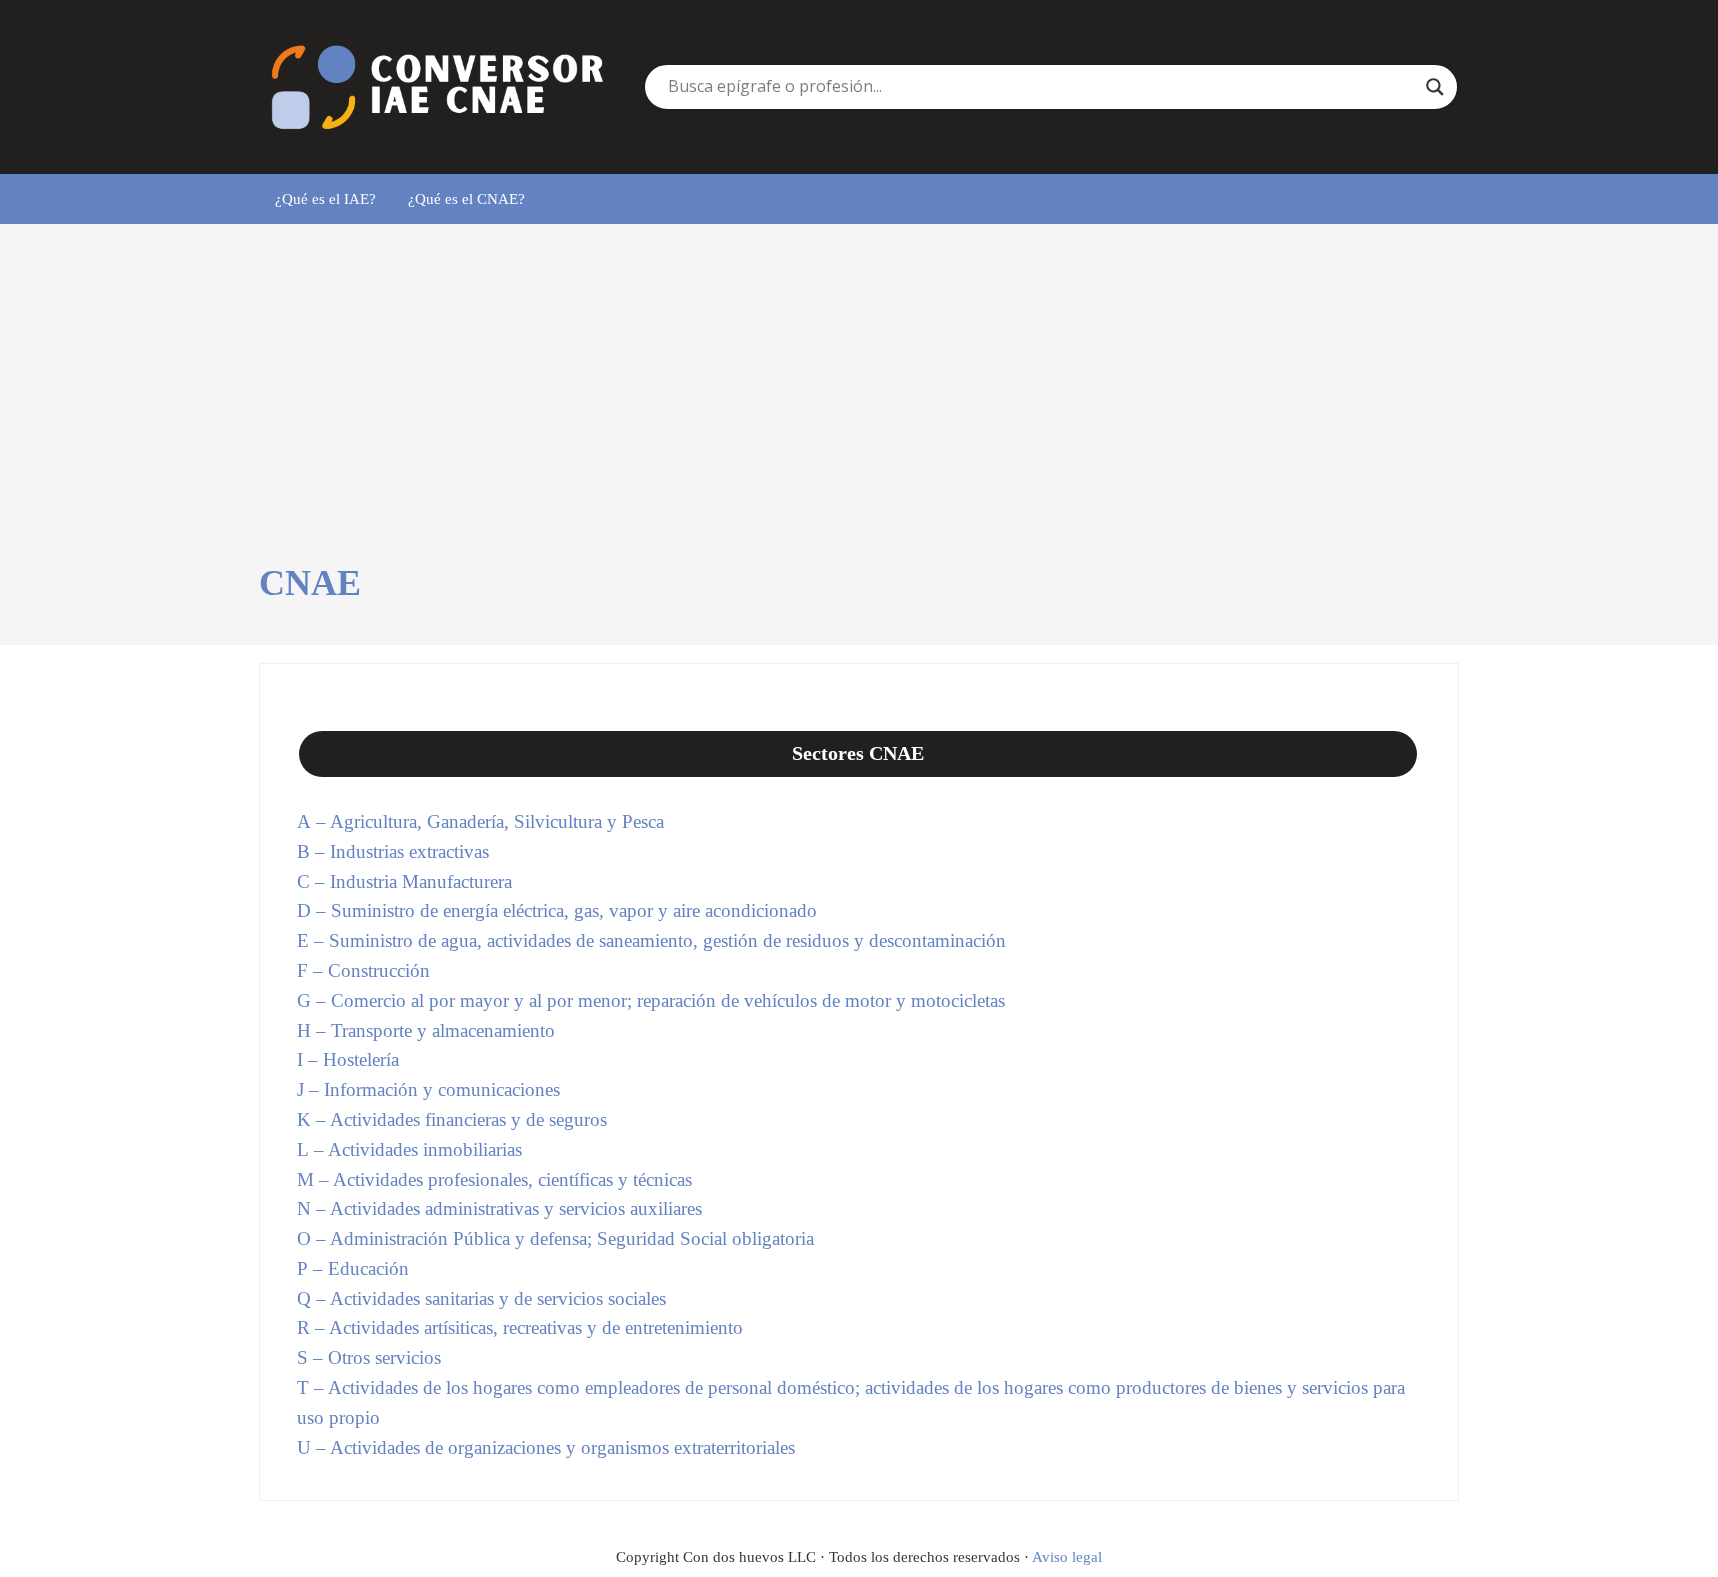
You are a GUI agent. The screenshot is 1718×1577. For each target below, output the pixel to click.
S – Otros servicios (369, 1357)
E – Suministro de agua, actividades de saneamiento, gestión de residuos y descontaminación (651, 940)
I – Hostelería (348, 1059)
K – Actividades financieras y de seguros (452, 1119)
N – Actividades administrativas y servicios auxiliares (499, 1208)
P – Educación (353, 1268)
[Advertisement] (859, 411)
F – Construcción (363, 970)
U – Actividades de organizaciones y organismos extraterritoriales (546, 1447)
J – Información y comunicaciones (428, 1089)
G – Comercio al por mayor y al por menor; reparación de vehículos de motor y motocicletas (651, 1000)
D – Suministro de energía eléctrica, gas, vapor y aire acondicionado (557, 910)
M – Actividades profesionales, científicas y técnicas (494, 1179)
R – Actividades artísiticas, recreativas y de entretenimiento (520, 1327)
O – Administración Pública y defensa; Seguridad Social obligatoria (555, 1238)
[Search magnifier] (1435, 87)
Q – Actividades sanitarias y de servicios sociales (481, 1298)
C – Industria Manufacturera (404, 881)
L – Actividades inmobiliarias (409, 1149)
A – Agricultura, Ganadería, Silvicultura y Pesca (480, 821)
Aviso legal (1067, 1557)
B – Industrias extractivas (393, 851)
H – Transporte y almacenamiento (426, 1030)
